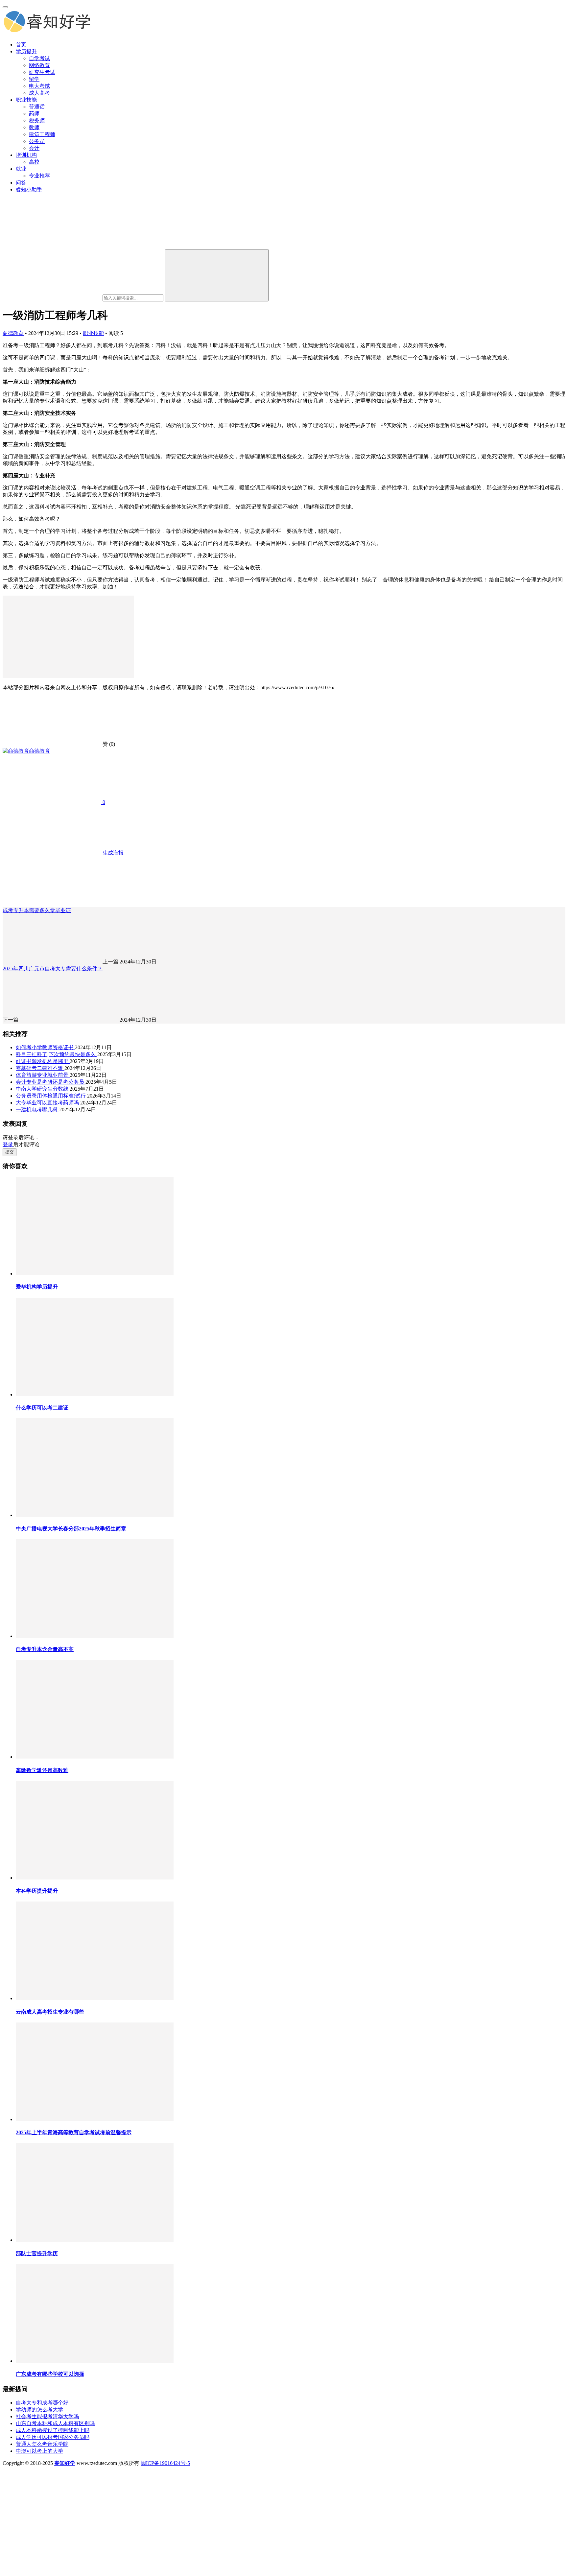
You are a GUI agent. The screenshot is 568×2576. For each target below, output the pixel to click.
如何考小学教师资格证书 (45, 1047)
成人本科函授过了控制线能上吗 (53, 2430)
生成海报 (112, 853)
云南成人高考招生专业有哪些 (50, 2012)
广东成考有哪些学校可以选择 (50, 2374)
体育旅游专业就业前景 (43, 1075)
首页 (21, 45)
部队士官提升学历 (37, 2253)
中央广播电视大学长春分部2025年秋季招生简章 (71, 1529)
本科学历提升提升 (37, 1891)
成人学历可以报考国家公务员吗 (53, 2437)
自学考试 (39, 58)
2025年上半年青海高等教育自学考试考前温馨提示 (74, 2132)
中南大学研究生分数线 (43, 1089)
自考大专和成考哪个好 (42, 2403)
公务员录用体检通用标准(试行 (51, 1096)
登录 (8, 1144)
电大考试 (39, 86)
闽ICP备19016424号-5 (165, 2463)
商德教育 (13, 333)
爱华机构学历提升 (37, 1287)
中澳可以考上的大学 (39, 2451)
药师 (34, 114)
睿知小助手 (29, 189)
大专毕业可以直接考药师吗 (48, 1103)
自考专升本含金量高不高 (45, 1649)
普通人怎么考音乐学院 (42, 2444)
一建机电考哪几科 (37, 1110)
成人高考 (39, 93)
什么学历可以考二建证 (42, 1408)
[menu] (5, 7)
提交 (10, 1152)
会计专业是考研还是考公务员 (51, 1082)
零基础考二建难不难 (40, 1068)
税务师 (37, 120)
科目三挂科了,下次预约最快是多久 (57, 1054)
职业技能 (26, 100)
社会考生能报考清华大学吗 (47, 2416)
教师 (34, 127)
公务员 (37, 141)
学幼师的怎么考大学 (39, 2410)
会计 (34, 148)
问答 (21, 183)
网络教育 (39, 65)
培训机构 (26, 155)
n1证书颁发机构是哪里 (43, 1061)
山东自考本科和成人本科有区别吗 (55, 2423)
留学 (34, 79)
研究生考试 (42, 72)
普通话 (37, 107)
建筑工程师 (42, 134)
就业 (21, 169)
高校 (34, 162)
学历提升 (26, 51)
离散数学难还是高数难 (42, 1770)
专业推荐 (39, 176)
